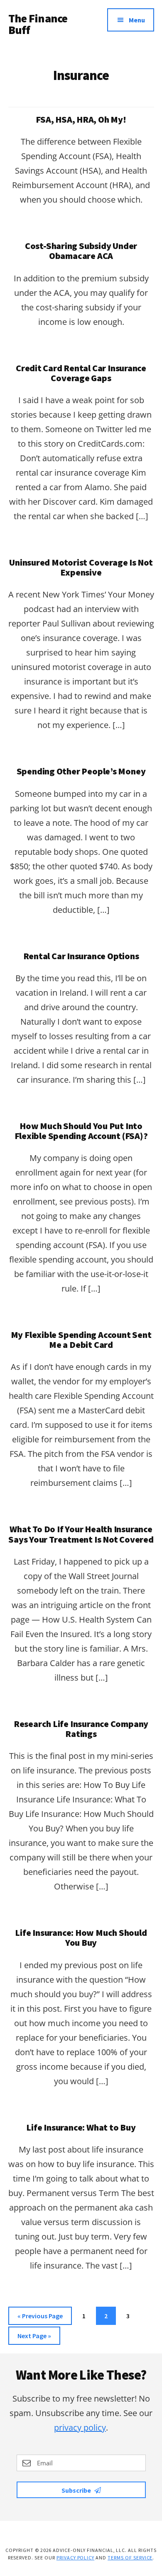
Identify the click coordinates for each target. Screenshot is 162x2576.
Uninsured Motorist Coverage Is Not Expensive (81, 567)
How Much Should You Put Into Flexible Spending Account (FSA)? (81, 1131)
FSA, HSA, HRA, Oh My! (81, 119)
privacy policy (80, 2427)
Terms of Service (130, 2558)
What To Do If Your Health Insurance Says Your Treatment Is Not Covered (81, 1534)
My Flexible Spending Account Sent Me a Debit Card (81, 1340)
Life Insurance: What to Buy (81, 2127)
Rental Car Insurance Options (81, 956)
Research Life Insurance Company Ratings (81, 1729)
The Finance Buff (38, 24)
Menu (137, 20)
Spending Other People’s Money (81, 771)
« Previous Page (40, 2318)
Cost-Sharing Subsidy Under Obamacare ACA (81, 251)
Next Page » (34, 2338)
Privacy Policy (75, 2558)
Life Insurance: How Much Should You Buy (81, 1937)
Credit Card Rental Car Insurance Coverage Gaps (81, 373)
